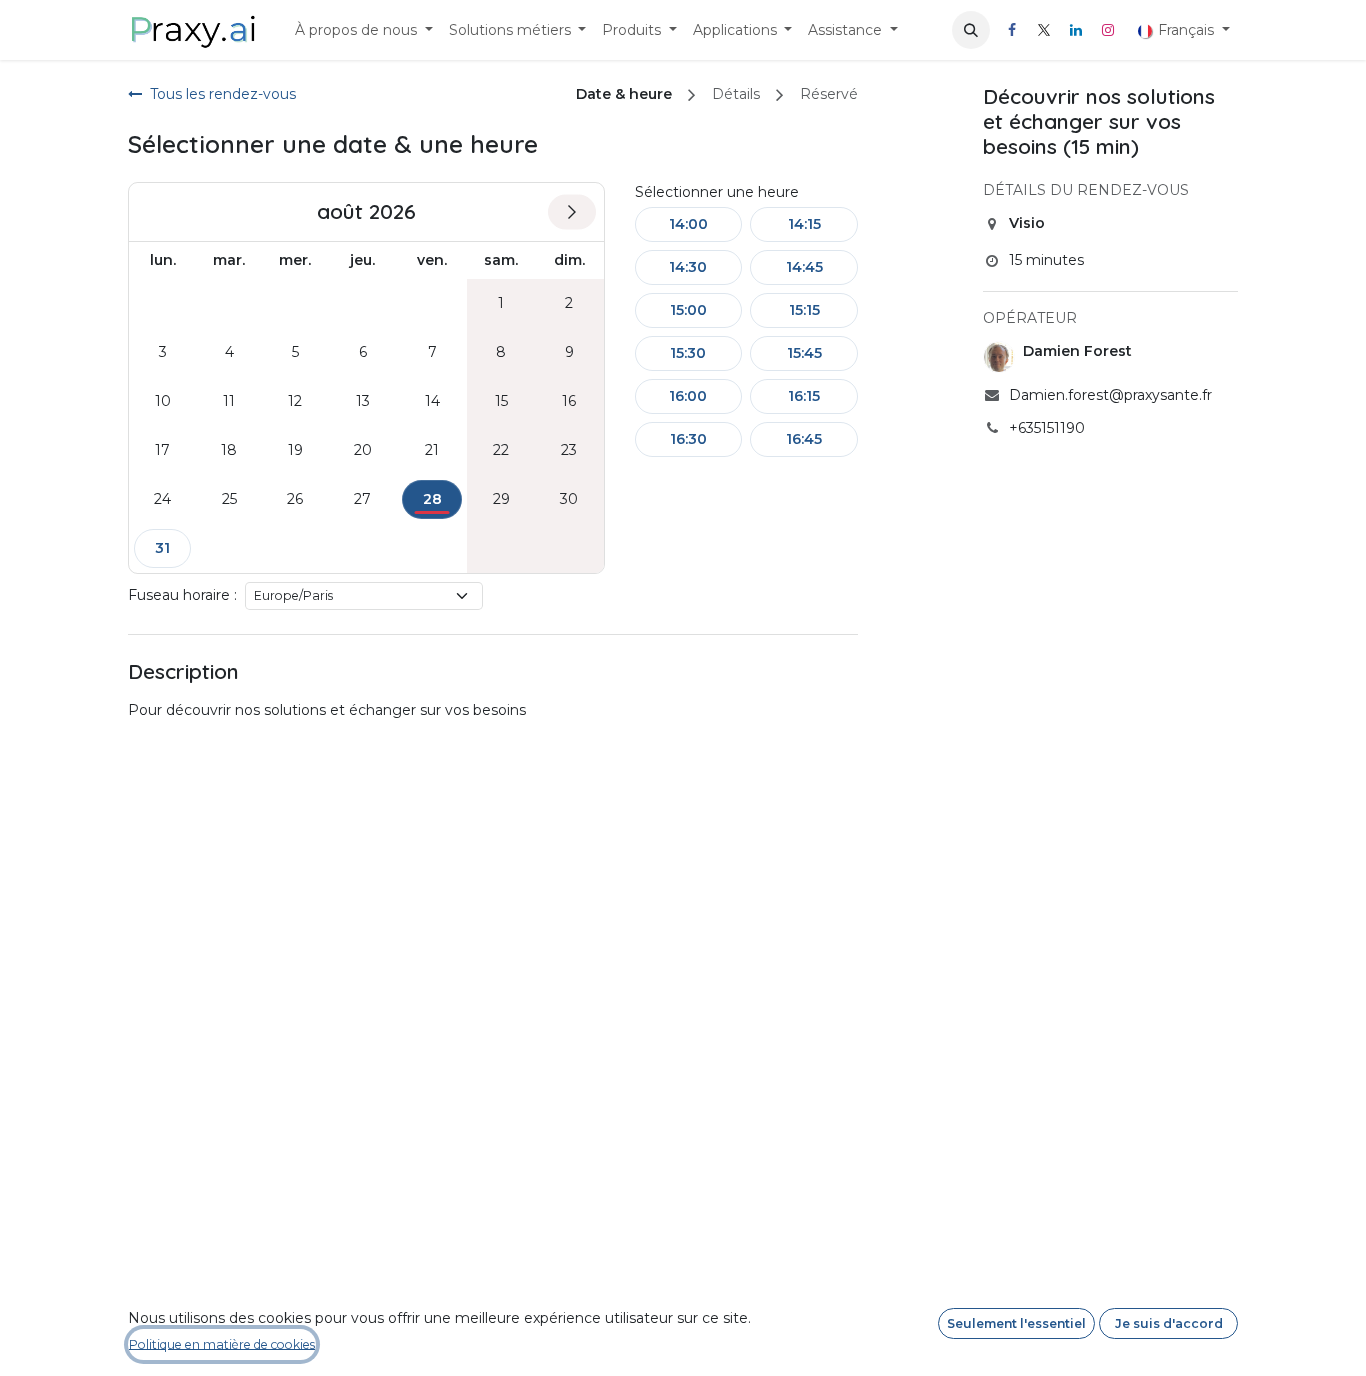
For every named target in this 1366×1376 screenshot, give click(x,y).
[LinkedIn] (1076, 30)
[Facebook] (1012, 30)
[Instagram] (1108, 30)
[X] (1044, 30)
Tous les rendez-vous (223, 94)
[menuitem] (364, 30)
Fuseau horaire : (182, 595)
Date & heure (624, 94)
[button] (971, 30)
